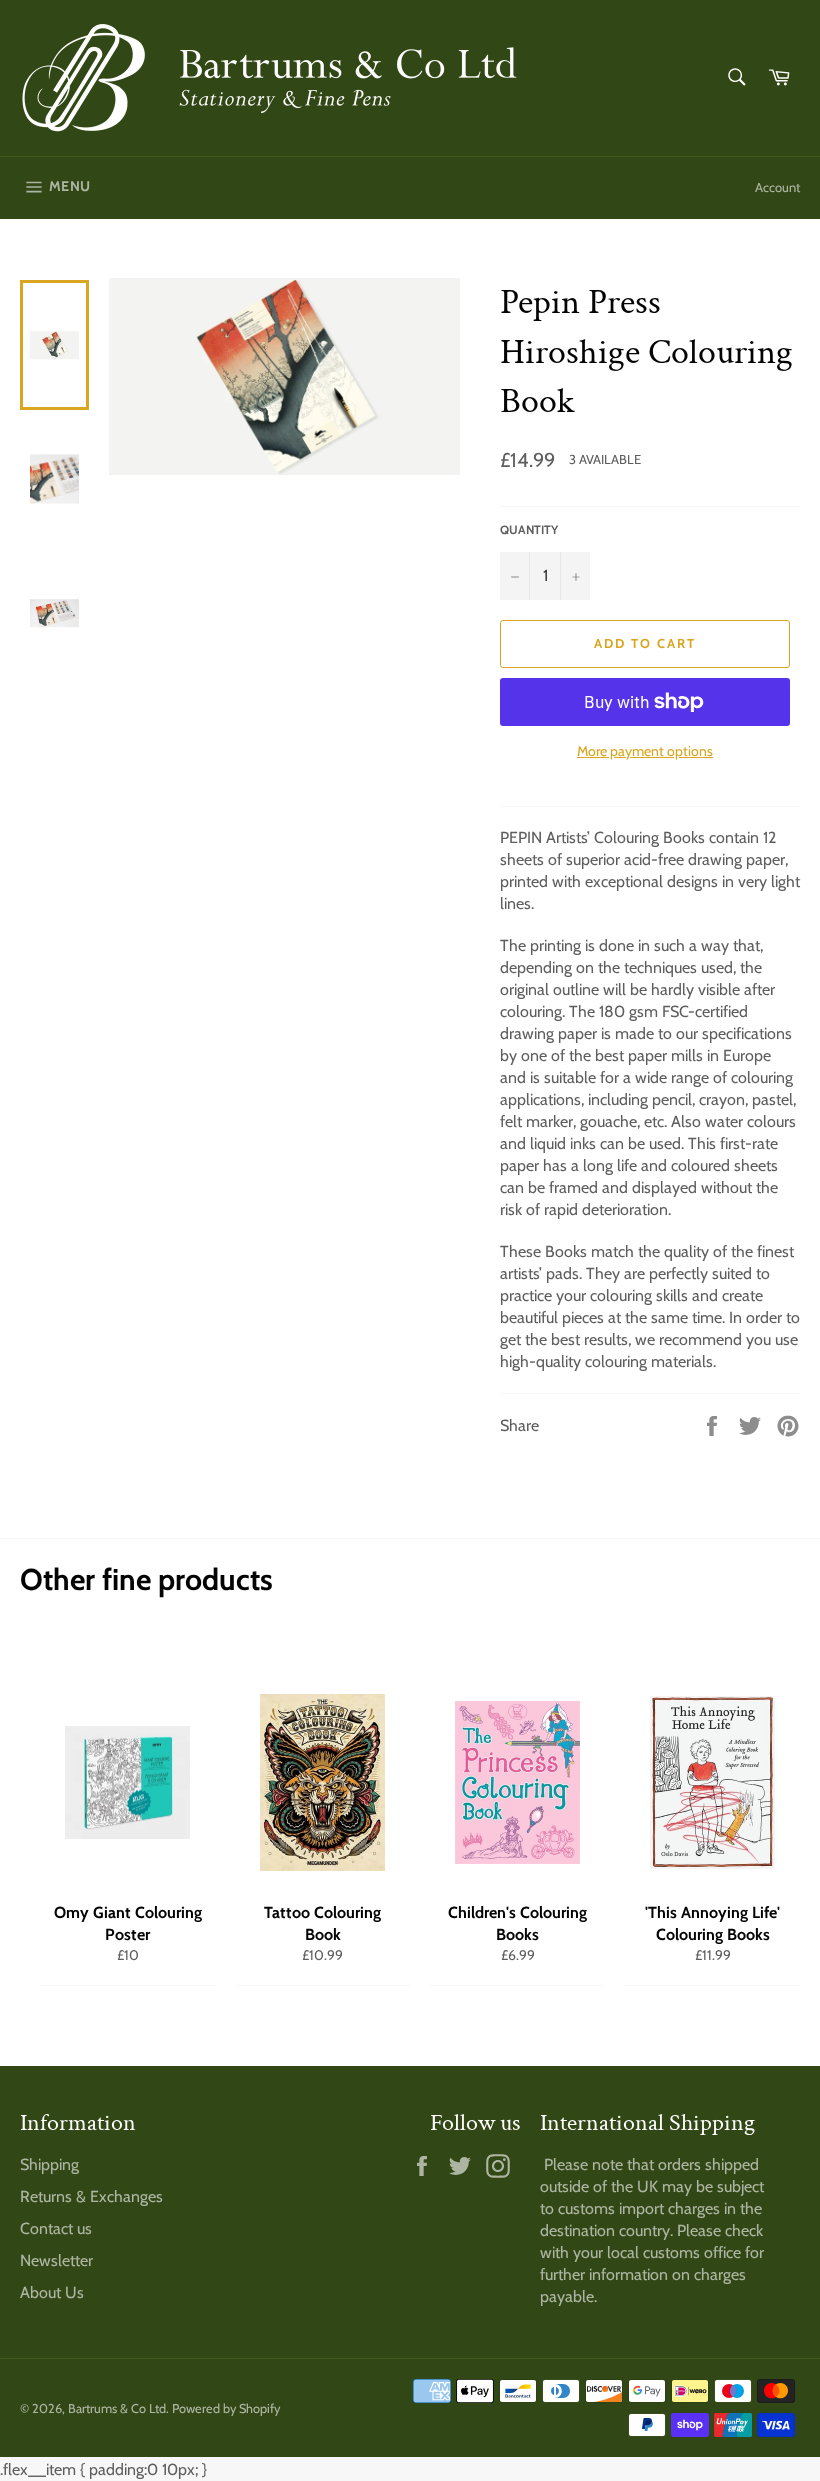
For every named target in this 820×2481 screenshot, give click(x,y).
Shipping (49, 2164)
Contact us (56, 2228)
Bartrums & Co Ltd (117, 2408)
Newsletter (56, 2260)
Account (777, 187)
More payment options (645, 751)
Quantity (529, 529)
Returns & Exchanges (91, 2196)
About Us (52, 2292)
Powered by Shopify (226, 2408)
